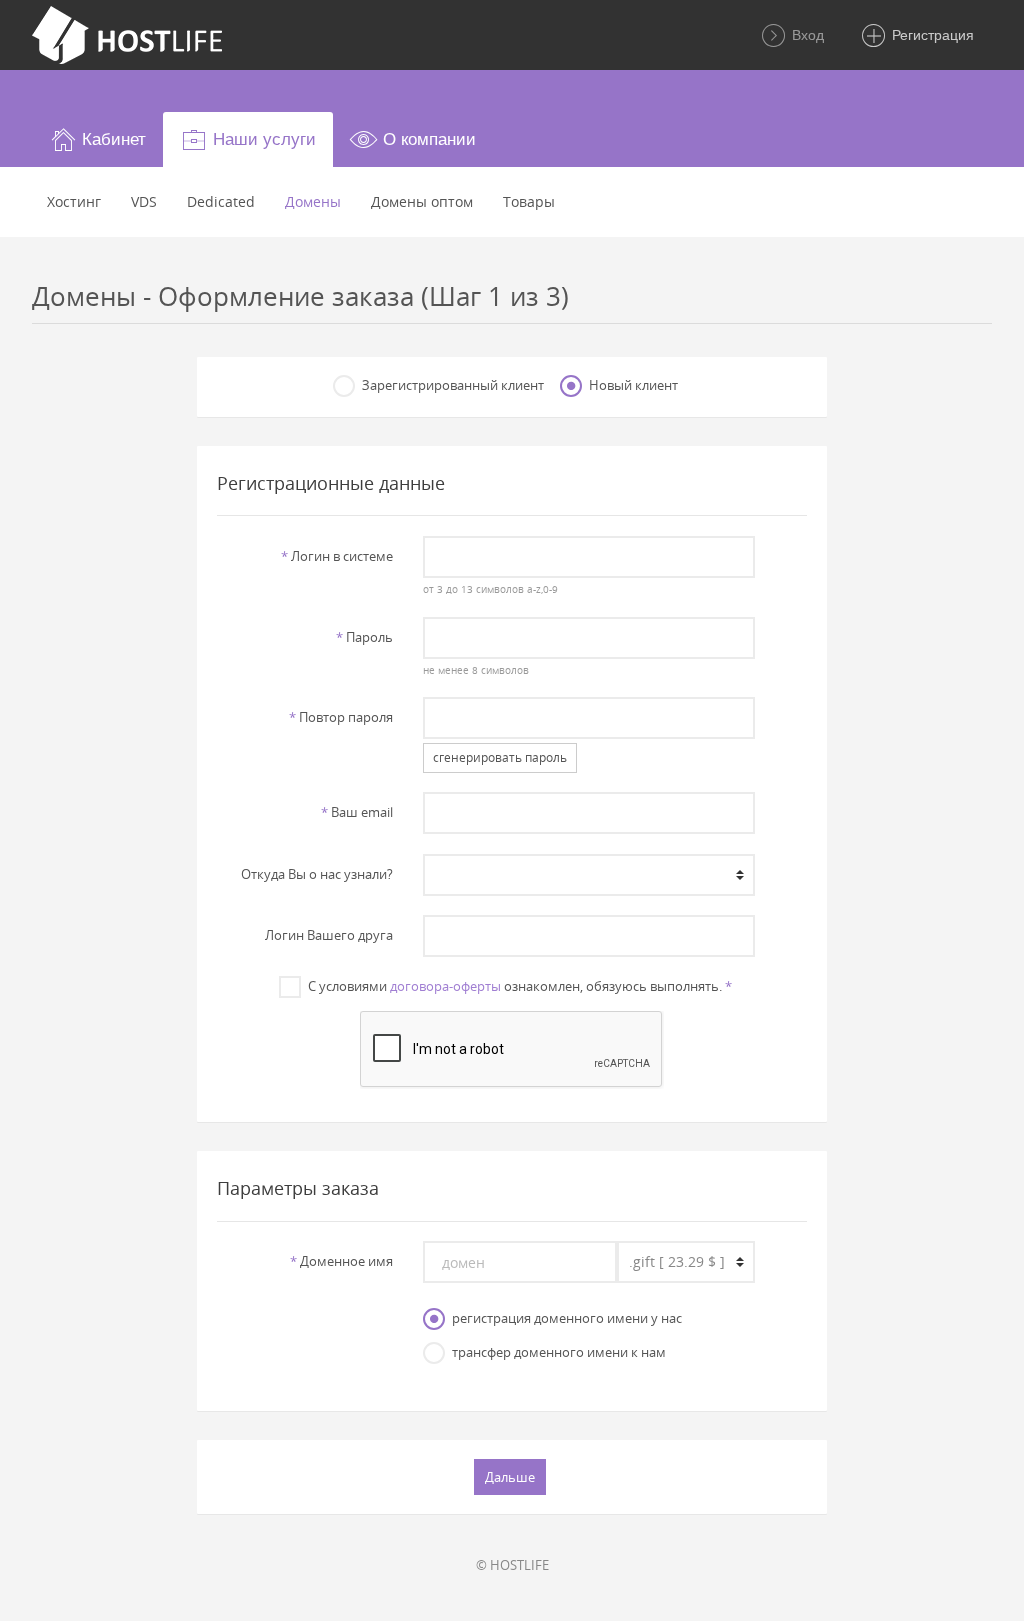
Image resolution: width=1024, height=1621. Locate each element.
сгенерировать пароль (500, 757)
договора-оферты (445, 986)
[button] (97, 139)
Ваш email (357, 812)
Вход (806, 35)
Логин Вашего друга (329, 935)
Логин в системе (337, 556)
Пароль (364, 637)
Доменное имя (341, 1261)
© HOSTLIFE (512, 1565)
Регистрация (931, 35)
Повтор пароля (341, 717)
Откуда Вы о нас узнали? (317, 874)
